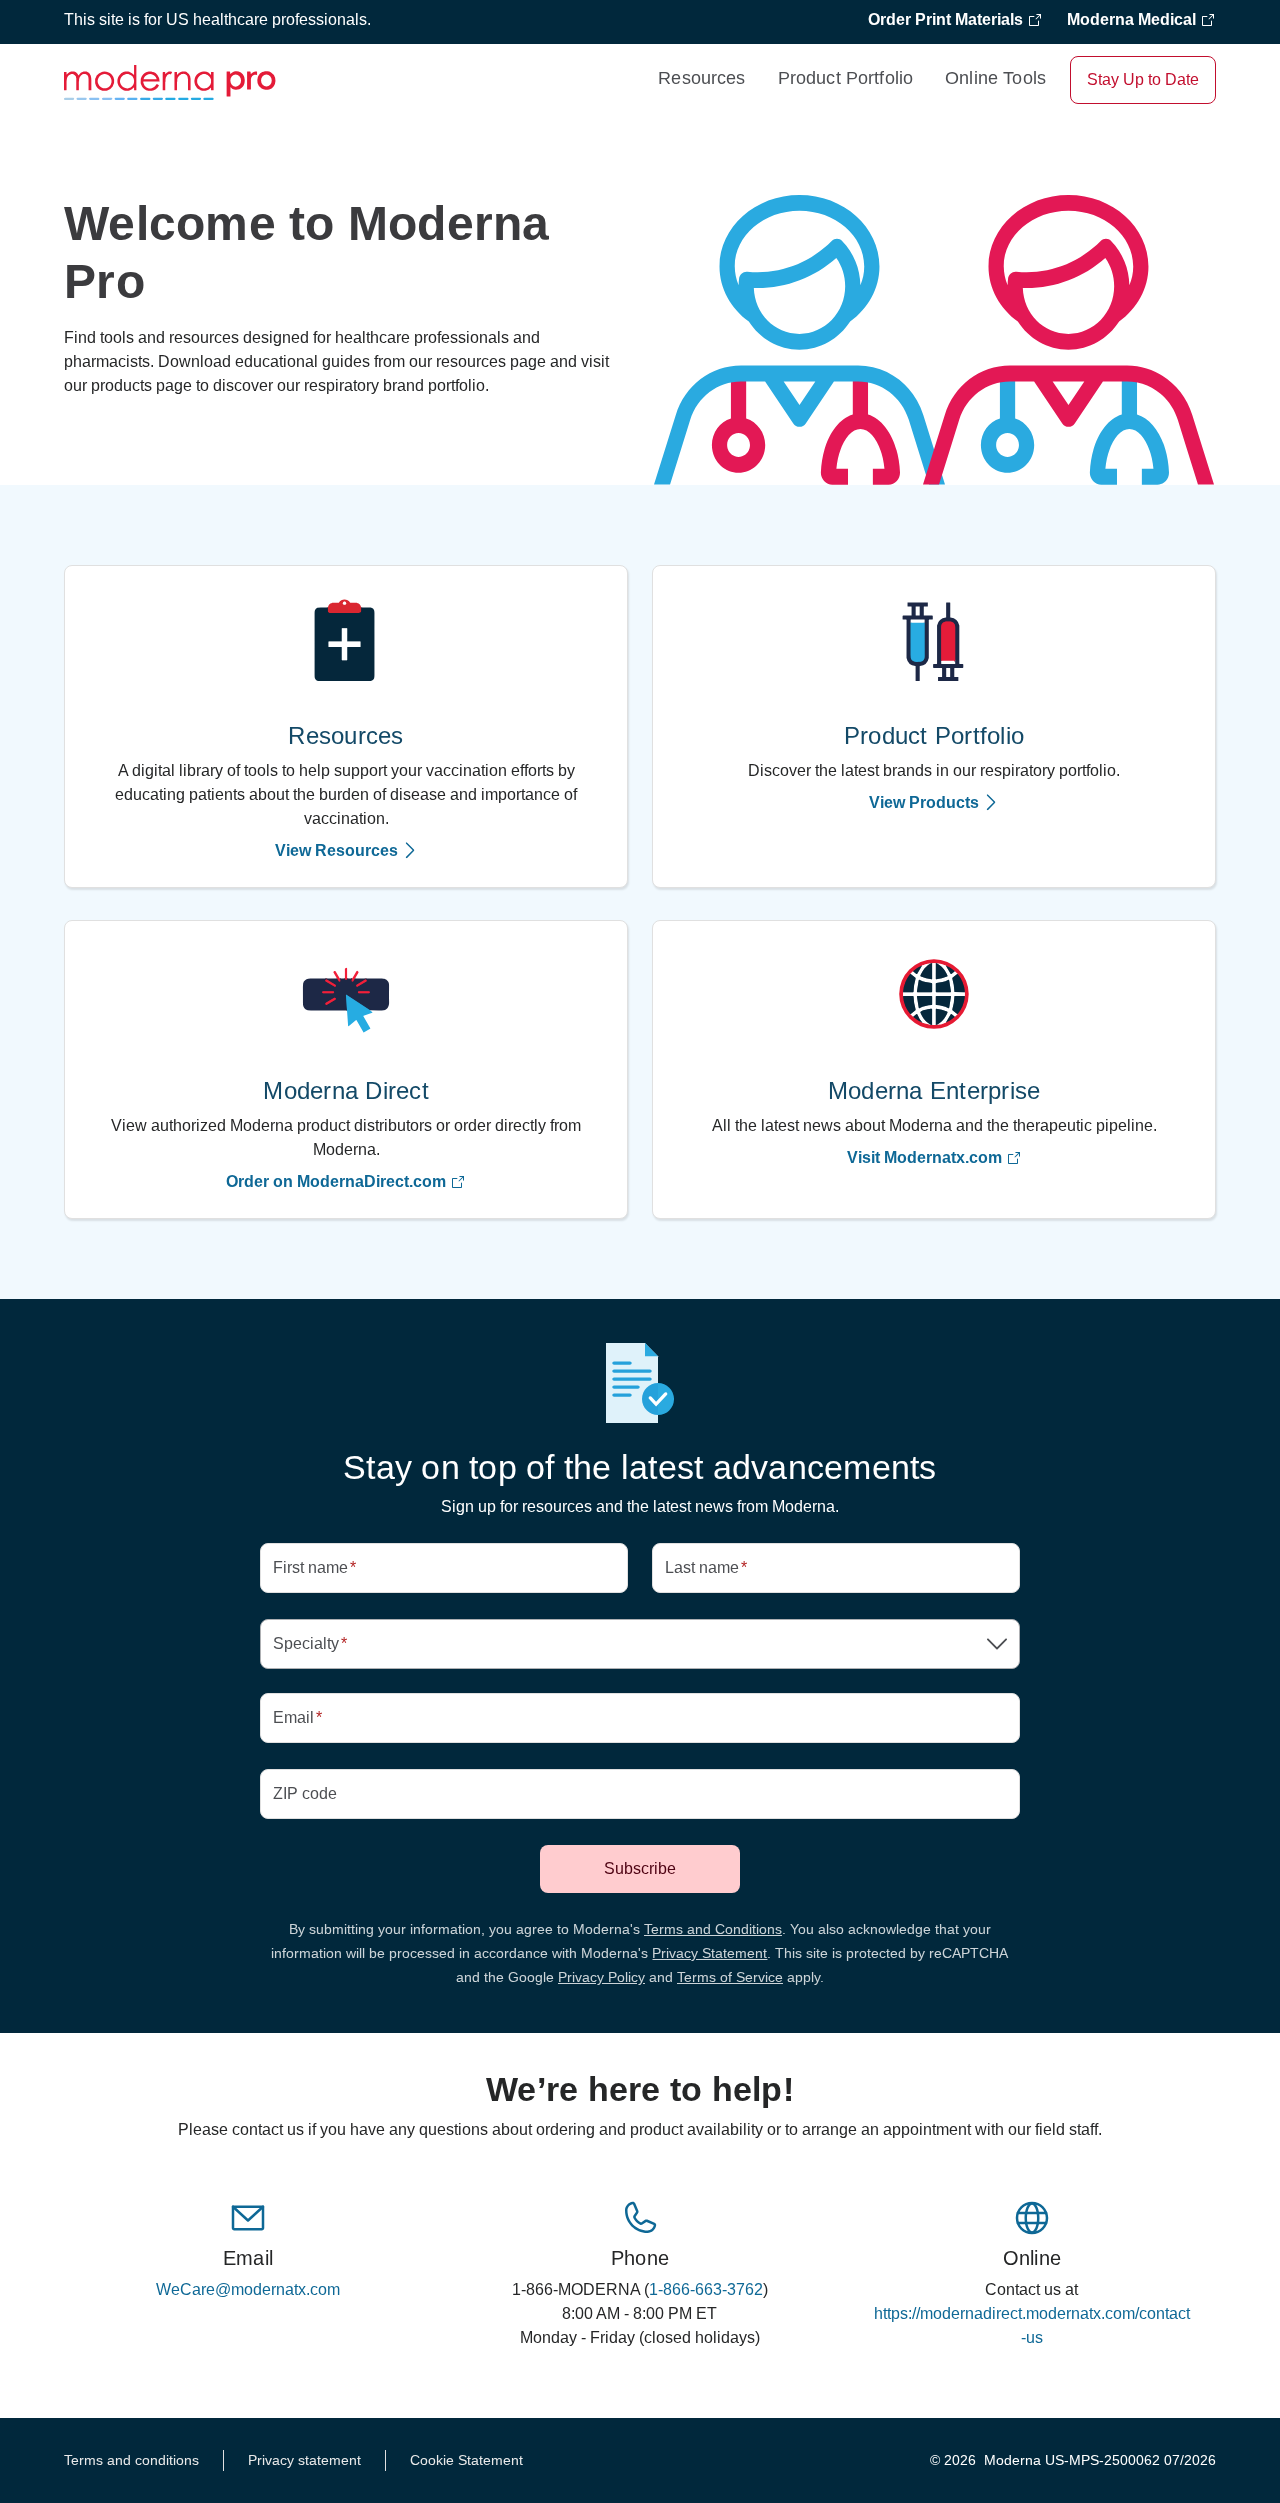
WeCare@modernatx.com (248, 2289)
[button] (640, 1644)
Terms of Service (730, 1977)
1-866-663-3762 (706, 2289)
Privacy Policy (601, 1977)
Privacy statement (304, 2460)
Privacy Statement (709, 1953)
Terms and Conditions (713, 1929)
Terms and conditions (131, 2460)
